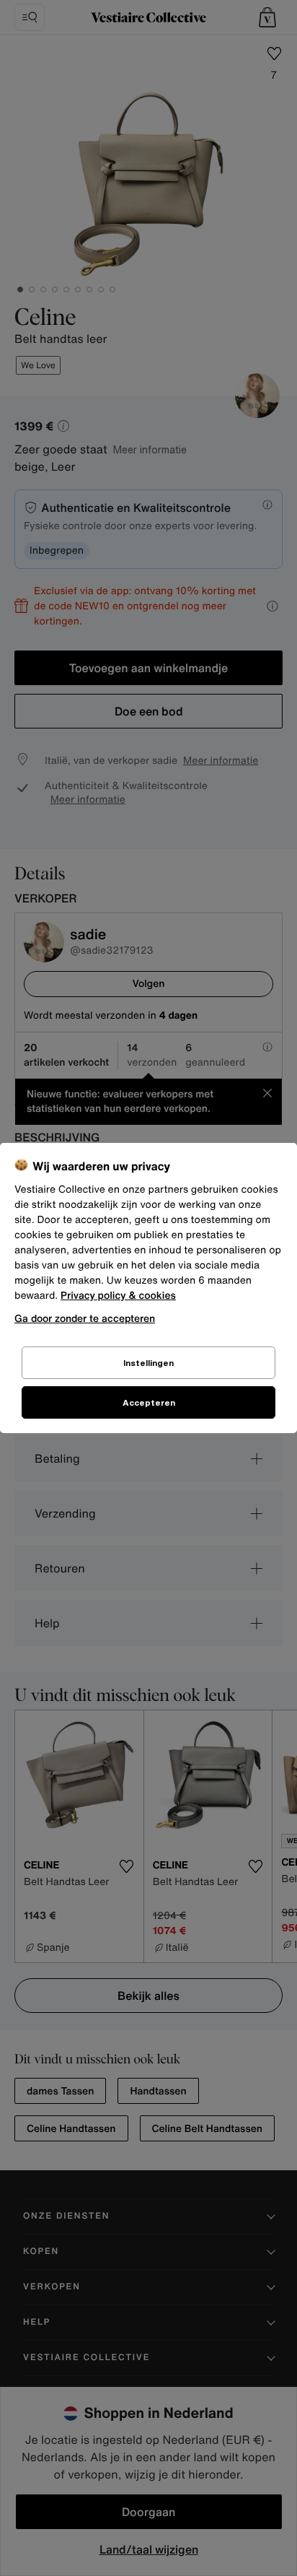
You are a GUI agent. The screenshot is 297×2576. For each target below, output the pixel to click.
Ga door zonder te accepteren (85, 1318)
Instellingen (148, 1363)
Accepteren (149, 1402)
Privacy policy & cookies (118, 1296)
